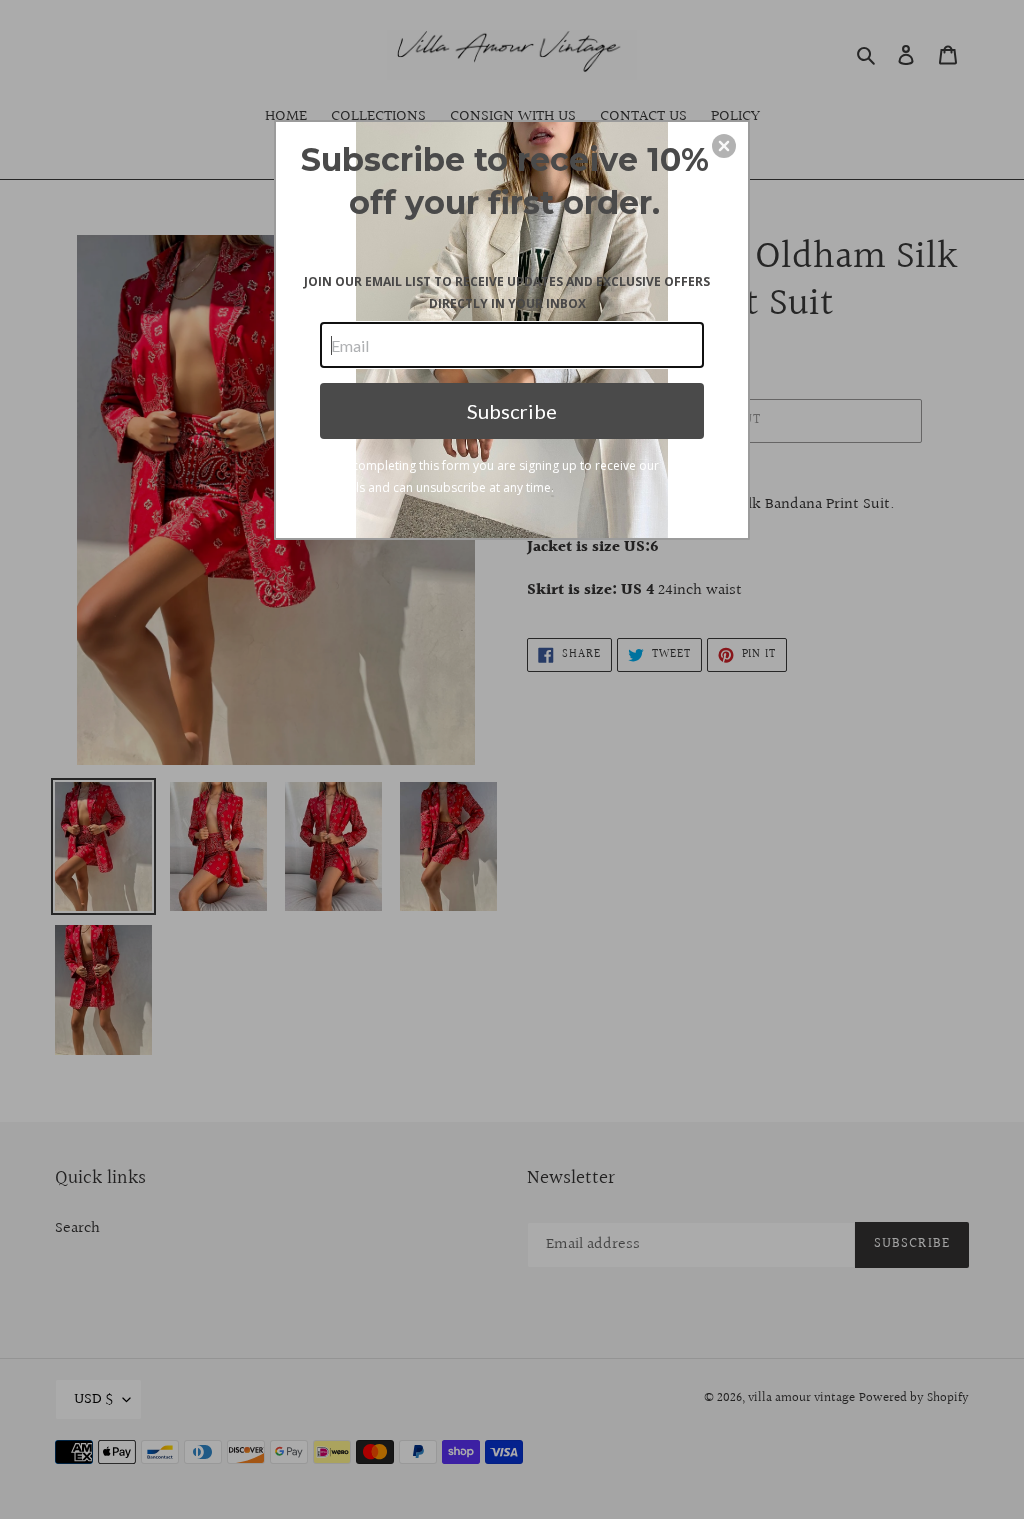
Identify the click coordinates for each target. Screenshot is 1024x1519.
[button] (724, 146)
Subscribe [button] (512, 411)
